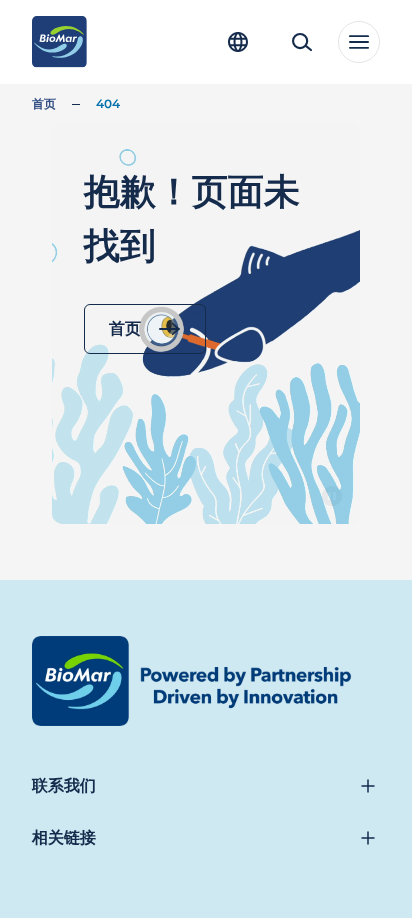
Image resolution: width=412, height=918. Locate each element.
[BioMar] (59, 42)
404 (108, 103)
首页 (44, 103)
